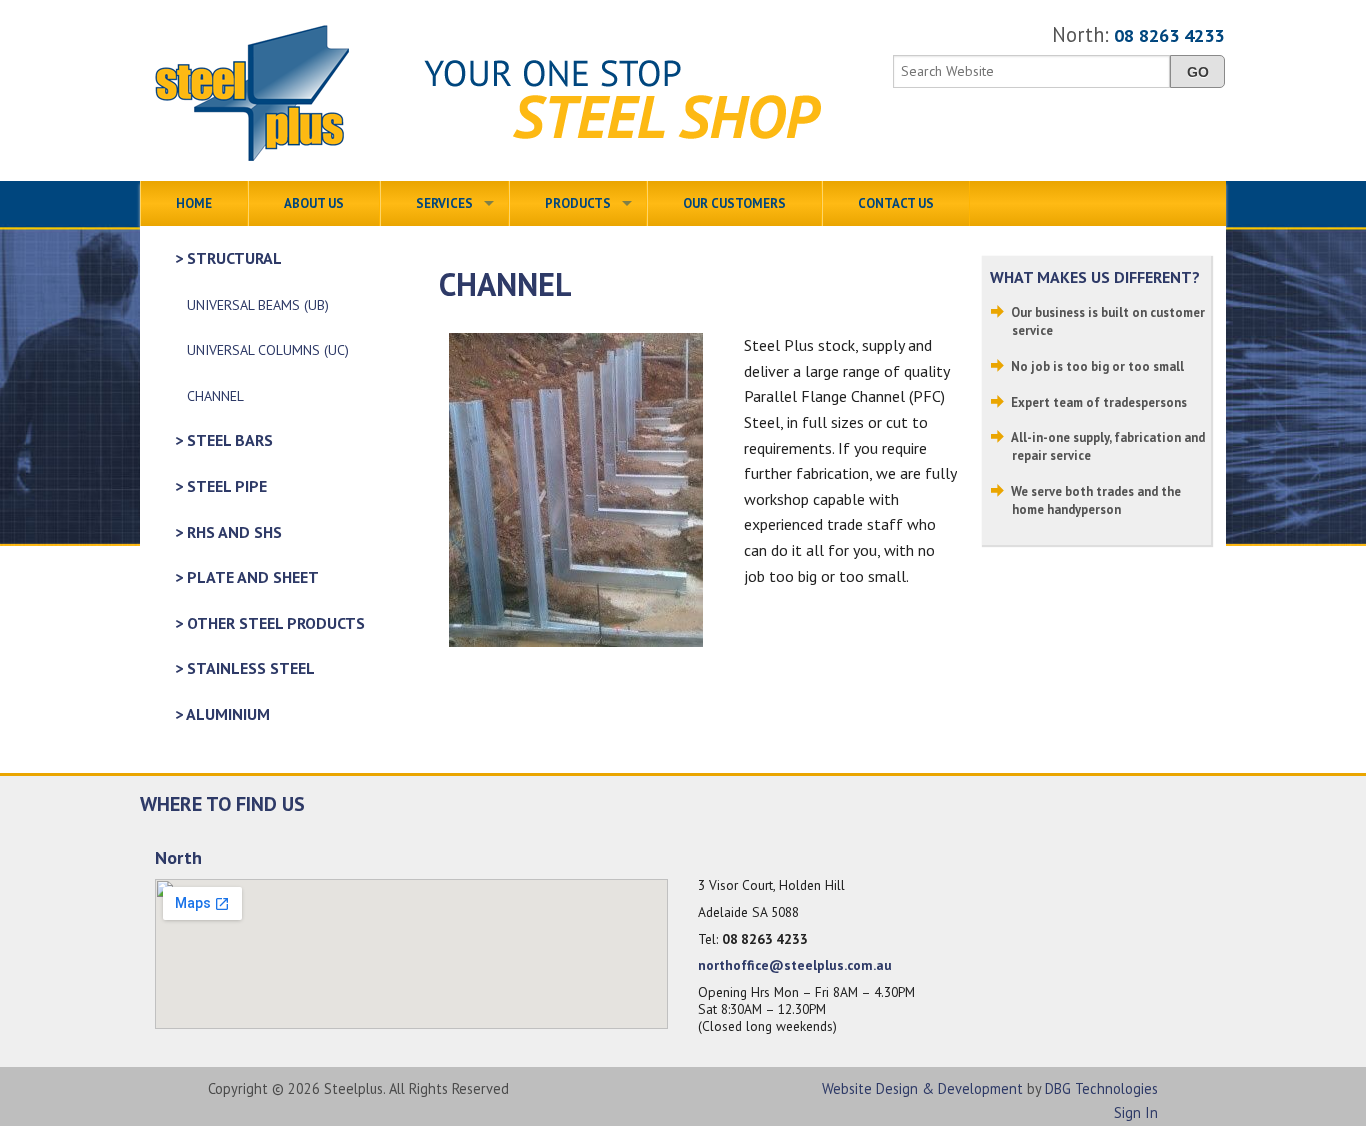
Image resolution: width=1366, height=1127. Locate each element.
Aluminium (228, 714)
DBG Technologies (1101, 1088)
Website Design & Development (922, 1088)
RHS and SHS (234, 532)
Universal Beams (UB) (258, 305)
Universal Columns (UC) (268, 350)
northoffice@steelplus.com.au (795, 965)
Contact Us (896, 203)
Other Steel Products (276, 623)
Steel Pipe (227, 486)
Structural (234, 258)
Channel (215, 396)
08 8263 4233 (1169, 35)
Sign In (1136, 1112)
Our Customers (734, 203)
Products (578, 203)
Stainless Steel (251, 668)
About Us (314, 203)
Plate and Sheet (253, 577)
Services (444, 203)
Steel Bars (230, 440)
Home (194, 203)
